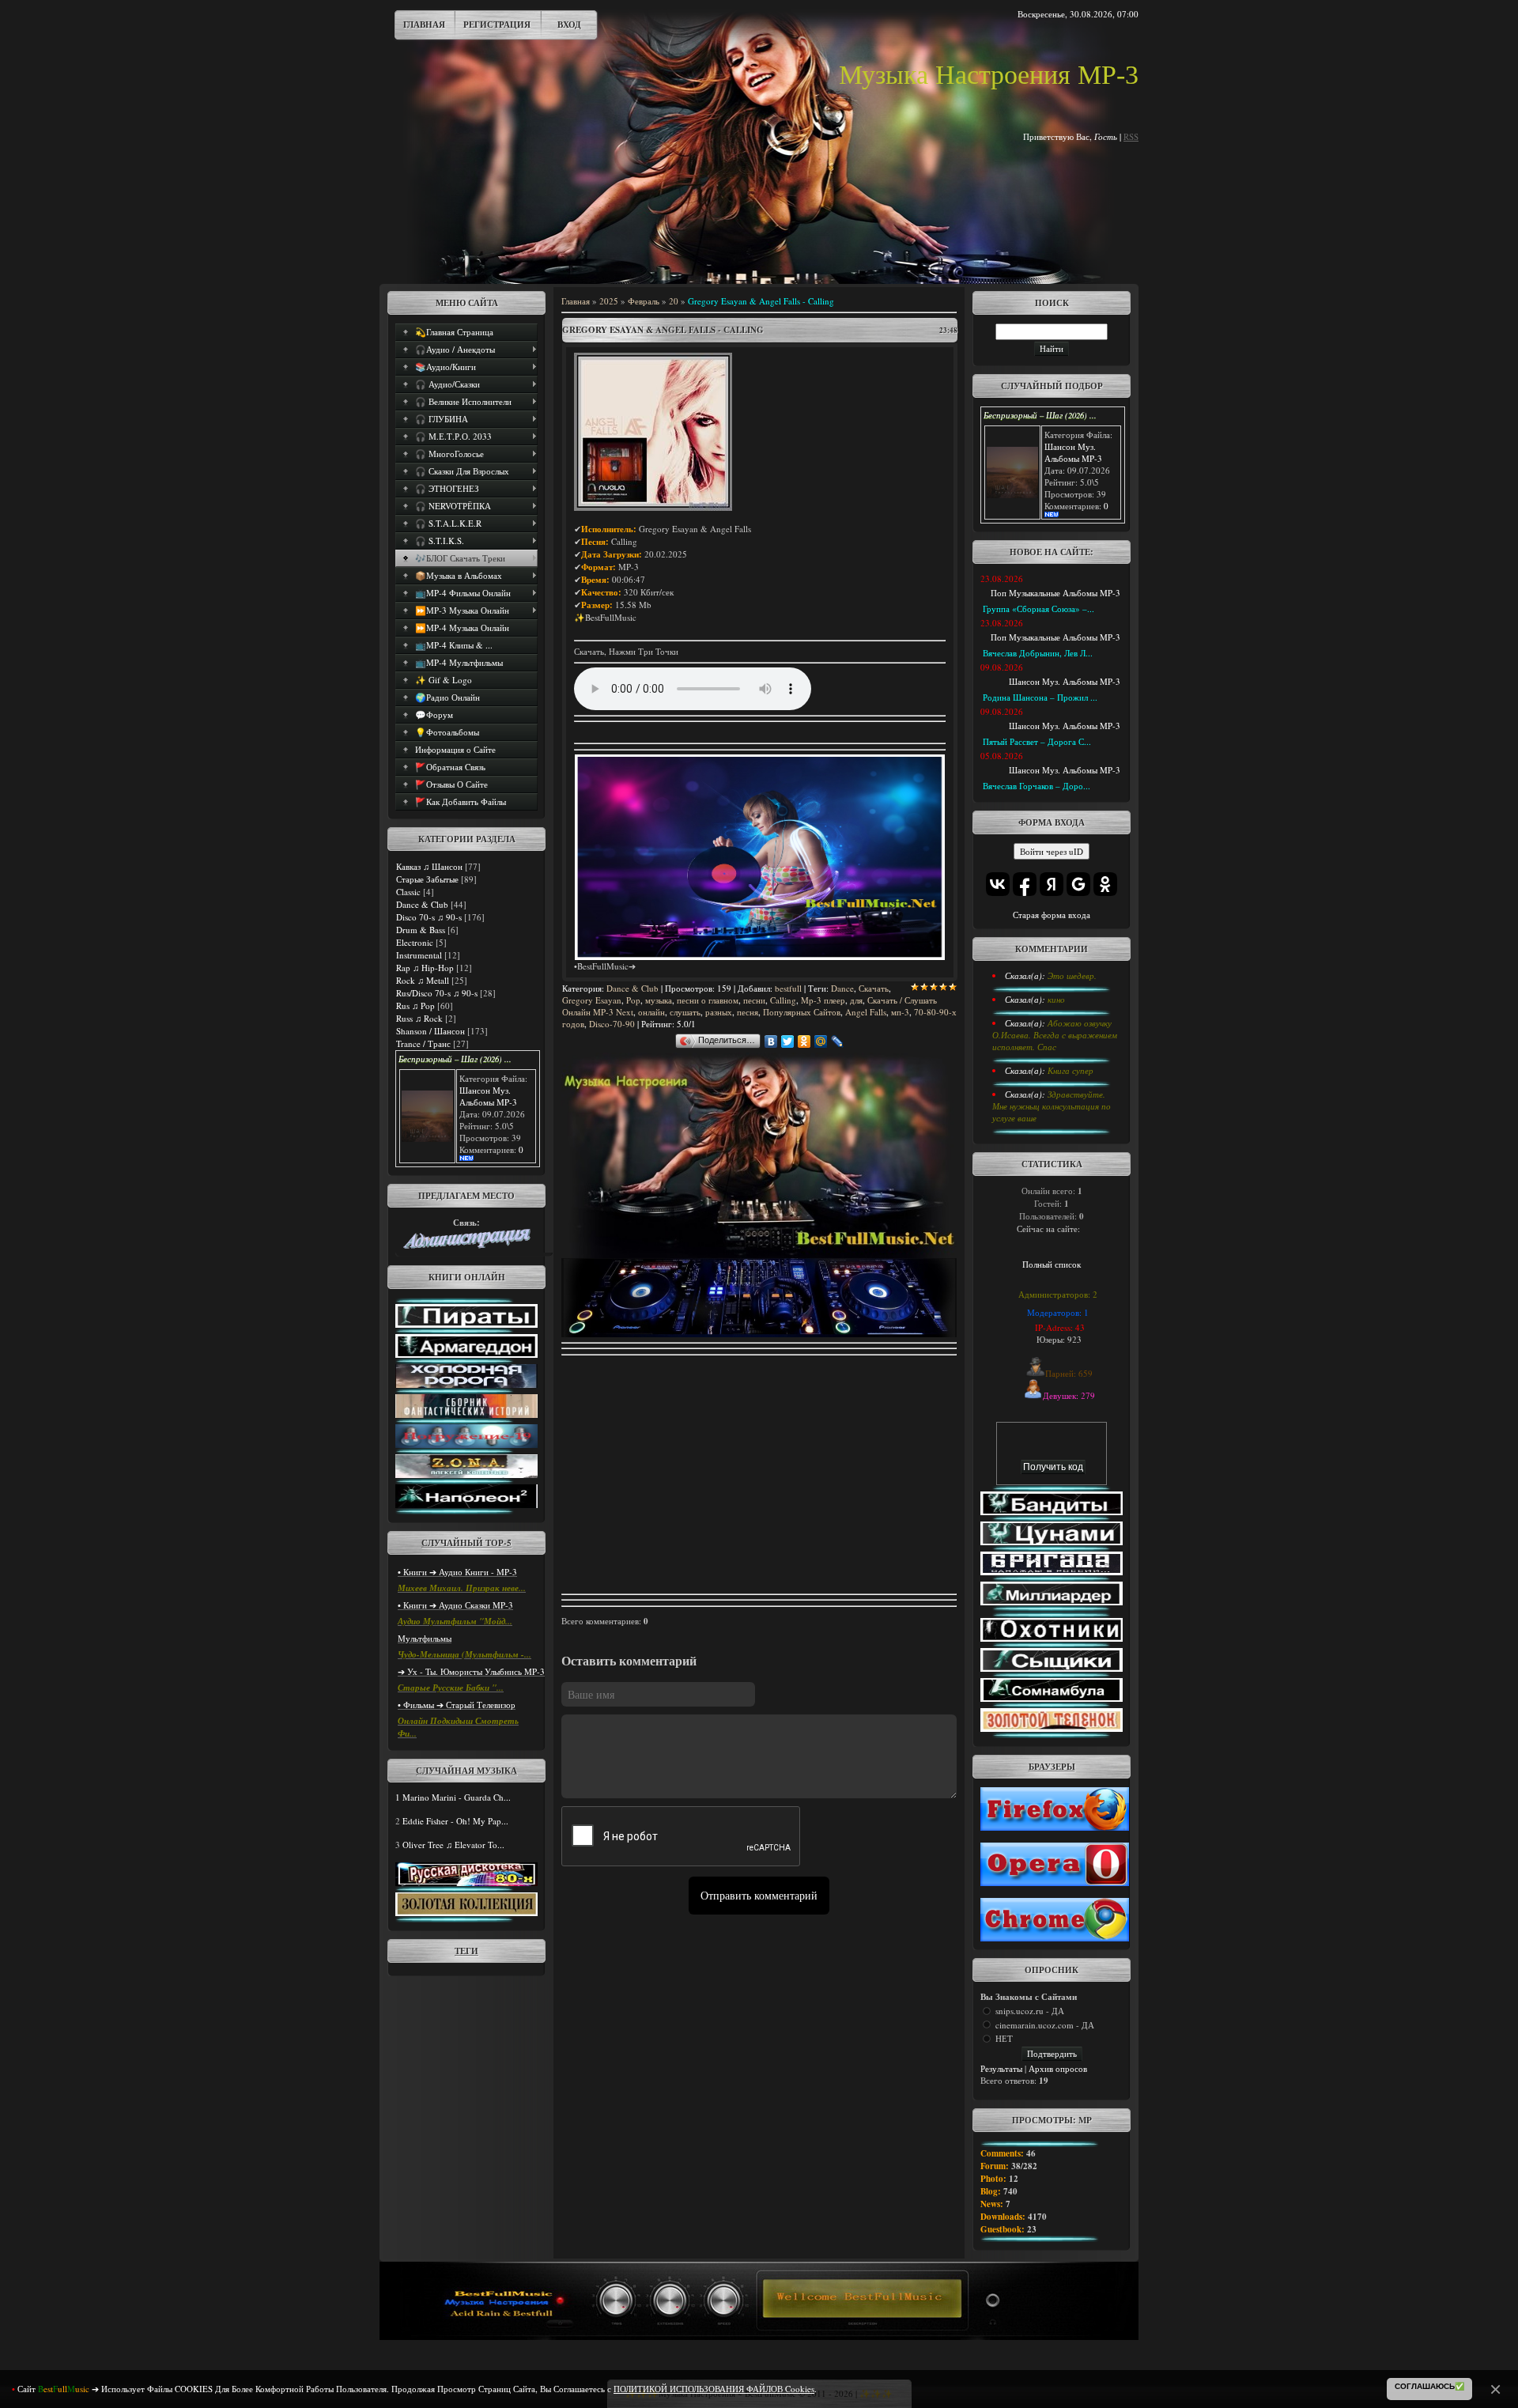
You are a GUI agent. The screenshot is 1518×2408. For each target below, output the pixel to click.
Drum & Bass (421, 930)
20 (674, 301)
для (856, 1000)
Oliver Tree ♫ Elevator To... (453, 1845)
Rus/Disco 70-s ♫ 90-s (437, 993)
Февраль (644, 301)
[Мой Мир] (821, 1041)
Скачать (874, 988)
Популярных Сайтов (802, 1012)
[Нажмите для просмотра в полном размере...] (653, 507)
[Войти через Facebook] (1025, 884)
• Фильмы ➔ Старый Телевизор (457, 1705)
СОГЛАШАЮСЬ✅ (1429, 2386)
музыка (659, 1000)
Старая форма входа (1052, 915)
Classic (408, 892)
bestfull (788, 988)
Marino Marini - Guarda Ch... (457, 1797)
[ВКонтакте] (771, 1041)
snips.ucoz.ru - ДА (1030, 2011)
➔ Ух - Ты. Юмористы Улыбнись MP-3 (471, 1671)
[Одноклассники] (804, 1041)
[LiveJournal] (838, 1041)
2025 (609, 301)
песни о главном (708, 1000)
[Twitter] (788, 1041)
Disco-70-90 (612, 1024)
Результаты (1001, 2068)
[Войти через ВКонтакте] (998, 884)
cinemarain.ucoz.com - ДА (1045, 2025)
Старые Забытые (427, 879)
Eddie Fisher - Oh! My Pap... (455, 1821)
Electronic (415, 942)
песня (748, 1012)
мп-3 (900, 1012)
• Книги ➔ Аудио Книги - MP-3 (457, 1572)
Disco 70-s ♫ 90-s (429, 917)
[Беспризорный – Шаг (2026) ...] (427, 1138)
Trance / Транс (423, 1043)
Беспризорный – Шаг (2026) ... (455, 1059)
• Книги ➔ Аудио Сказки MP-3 (455, 1605)
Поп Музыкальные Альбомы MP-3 (1055, 593)
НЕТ (1004, 2038)
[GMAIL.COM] (466, 1245)
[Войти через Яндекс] (1052, 884)
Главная (424, 25)
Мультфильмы (425, 1638)
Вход (569, 25)
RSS (1131, 136)
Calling (783, 1000)
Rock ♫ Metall (423, 980)
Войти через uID (1052, 851)
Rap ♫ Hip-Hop (425, 968)
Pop (633, 1000)
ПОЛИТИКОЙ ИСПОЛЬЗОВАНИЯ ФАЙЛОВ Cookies (714, 2389)
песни (754, 1000)
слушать (685, 1012)
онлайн (651, 1012)
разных (719, 1012)
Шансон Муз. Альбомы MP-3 (488, 1096)
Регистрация (497, 25)
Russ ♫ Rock (419, 1018)
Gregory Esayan (592, 1000)
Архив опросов (1058, 2068)
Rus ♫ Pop (415, 1006)
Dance (842, 988)
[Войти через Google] (1078, 884)
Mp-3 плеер (823, 1000)
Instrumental (419, 955)
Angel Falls (866, 1012)
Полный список (1052, 1264)
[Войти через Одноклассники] (1105, 884)
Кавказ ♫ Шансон (429, 866)
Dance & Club (422, 904)
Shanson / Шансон (430, 1031)
